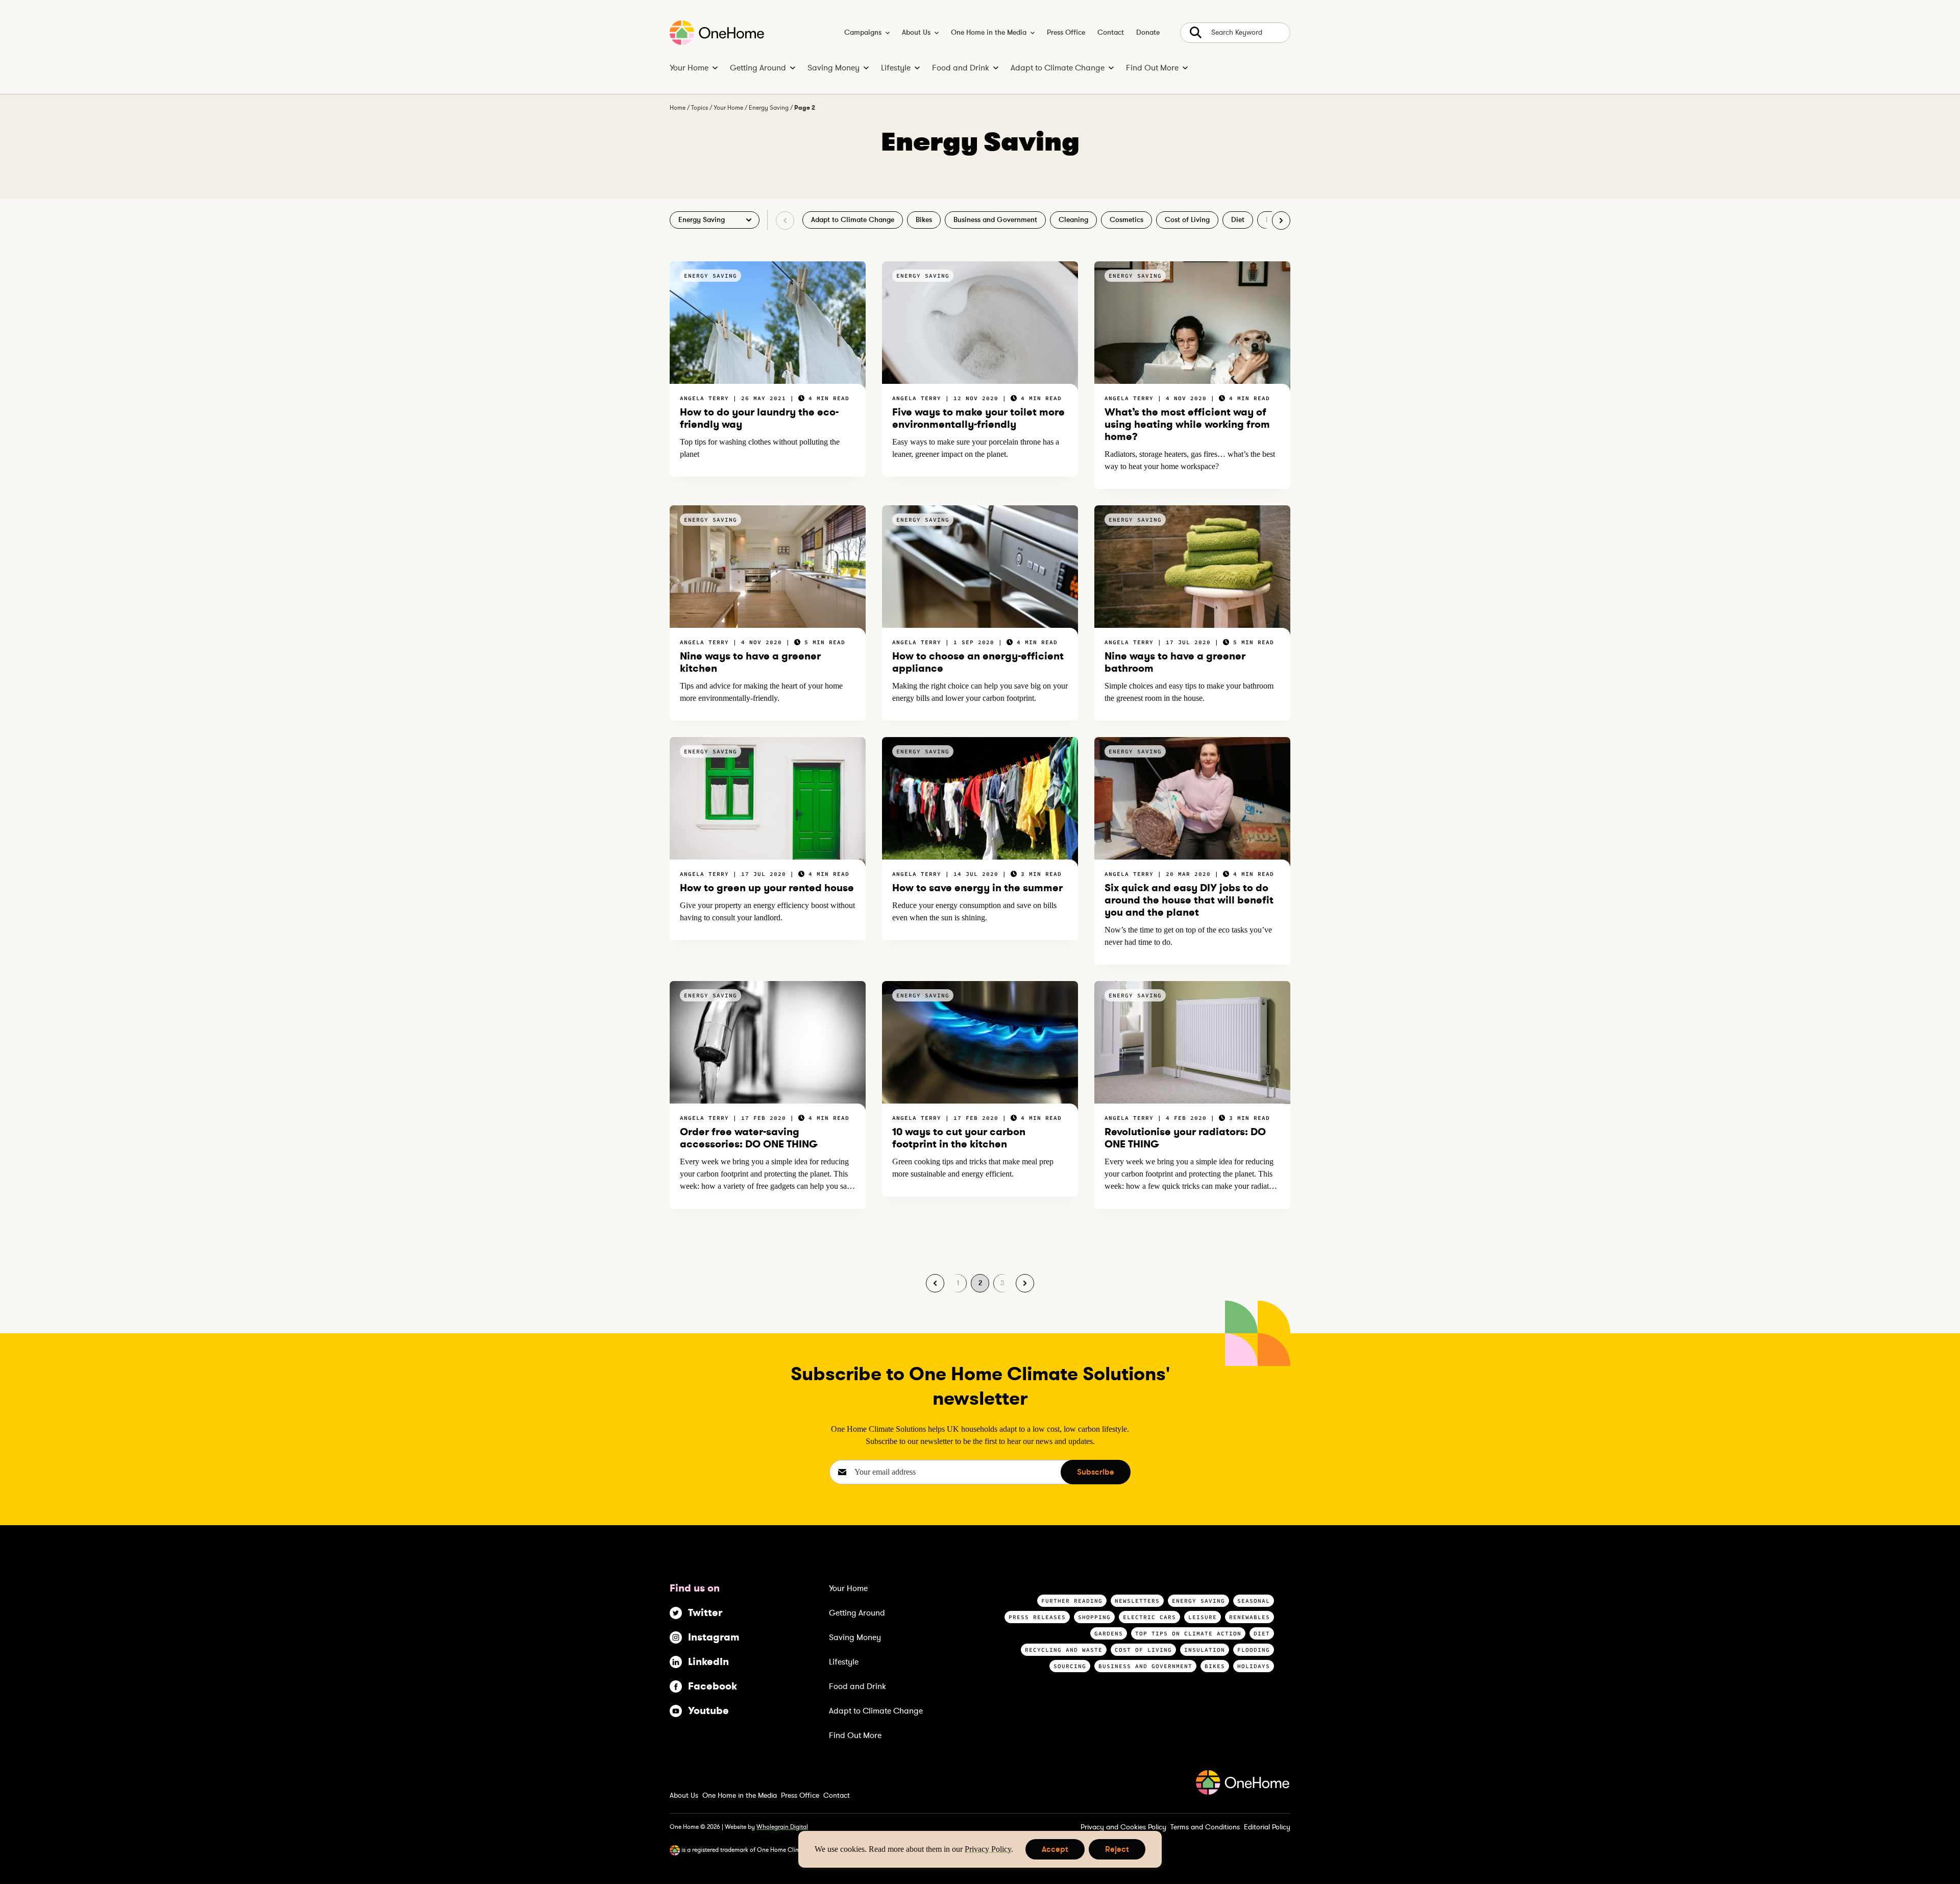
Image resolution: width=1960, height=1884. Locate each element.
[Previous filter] (785, 221)
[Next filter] (1281, 221)
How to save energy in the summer (977, 888)
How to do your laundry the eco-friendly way (759, 418)
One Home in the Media (989, 33)
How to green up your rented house (767, 888)
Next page (1025, 1283)
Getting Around (758, 68)
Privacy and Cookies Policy (1123, 1827)
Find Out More (1152, 68)
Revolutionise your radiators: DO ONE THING (1185, 1138)
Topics (700, 108)
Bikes (924, 220)
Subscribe (1096, 1472)
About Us (916, 33)
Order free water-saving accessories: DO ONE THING (749, 1138)
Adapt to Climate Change (1058, 68)
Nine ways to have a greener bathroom (1175, 662)
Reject (1117, 1852)
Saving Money (834, 68)
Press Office (1066, 33)
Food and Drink (961, 68)
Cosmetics (1126, 220)
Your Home (689, 68)
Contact (1111, 33)
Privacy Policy (988, 1849)
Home (678, 108)
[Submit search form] (1235, 33)
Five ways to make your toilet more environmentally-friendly (978, 418)
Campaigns (863, 33)
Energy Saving (769, 108)
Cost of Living (1187, 220)
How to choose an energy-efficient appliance (978, 662)
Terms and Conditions (1205, 1827)
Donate (1148, 33)
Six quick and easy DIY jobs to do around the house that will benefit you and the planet (1189, 900)
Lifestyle (896, 68)
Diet (1238, 220)
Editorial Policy (1267, 1827)
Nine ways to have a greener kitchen (750, 662)
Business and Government (995, 220)
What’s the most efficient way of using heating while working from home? (1187, 424)
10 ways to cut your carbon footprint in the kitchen (959, 1138)
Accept (1055, 1852)
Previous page (935, 1283)
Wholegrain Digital (782, 1827)
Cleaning (1073, 220)
